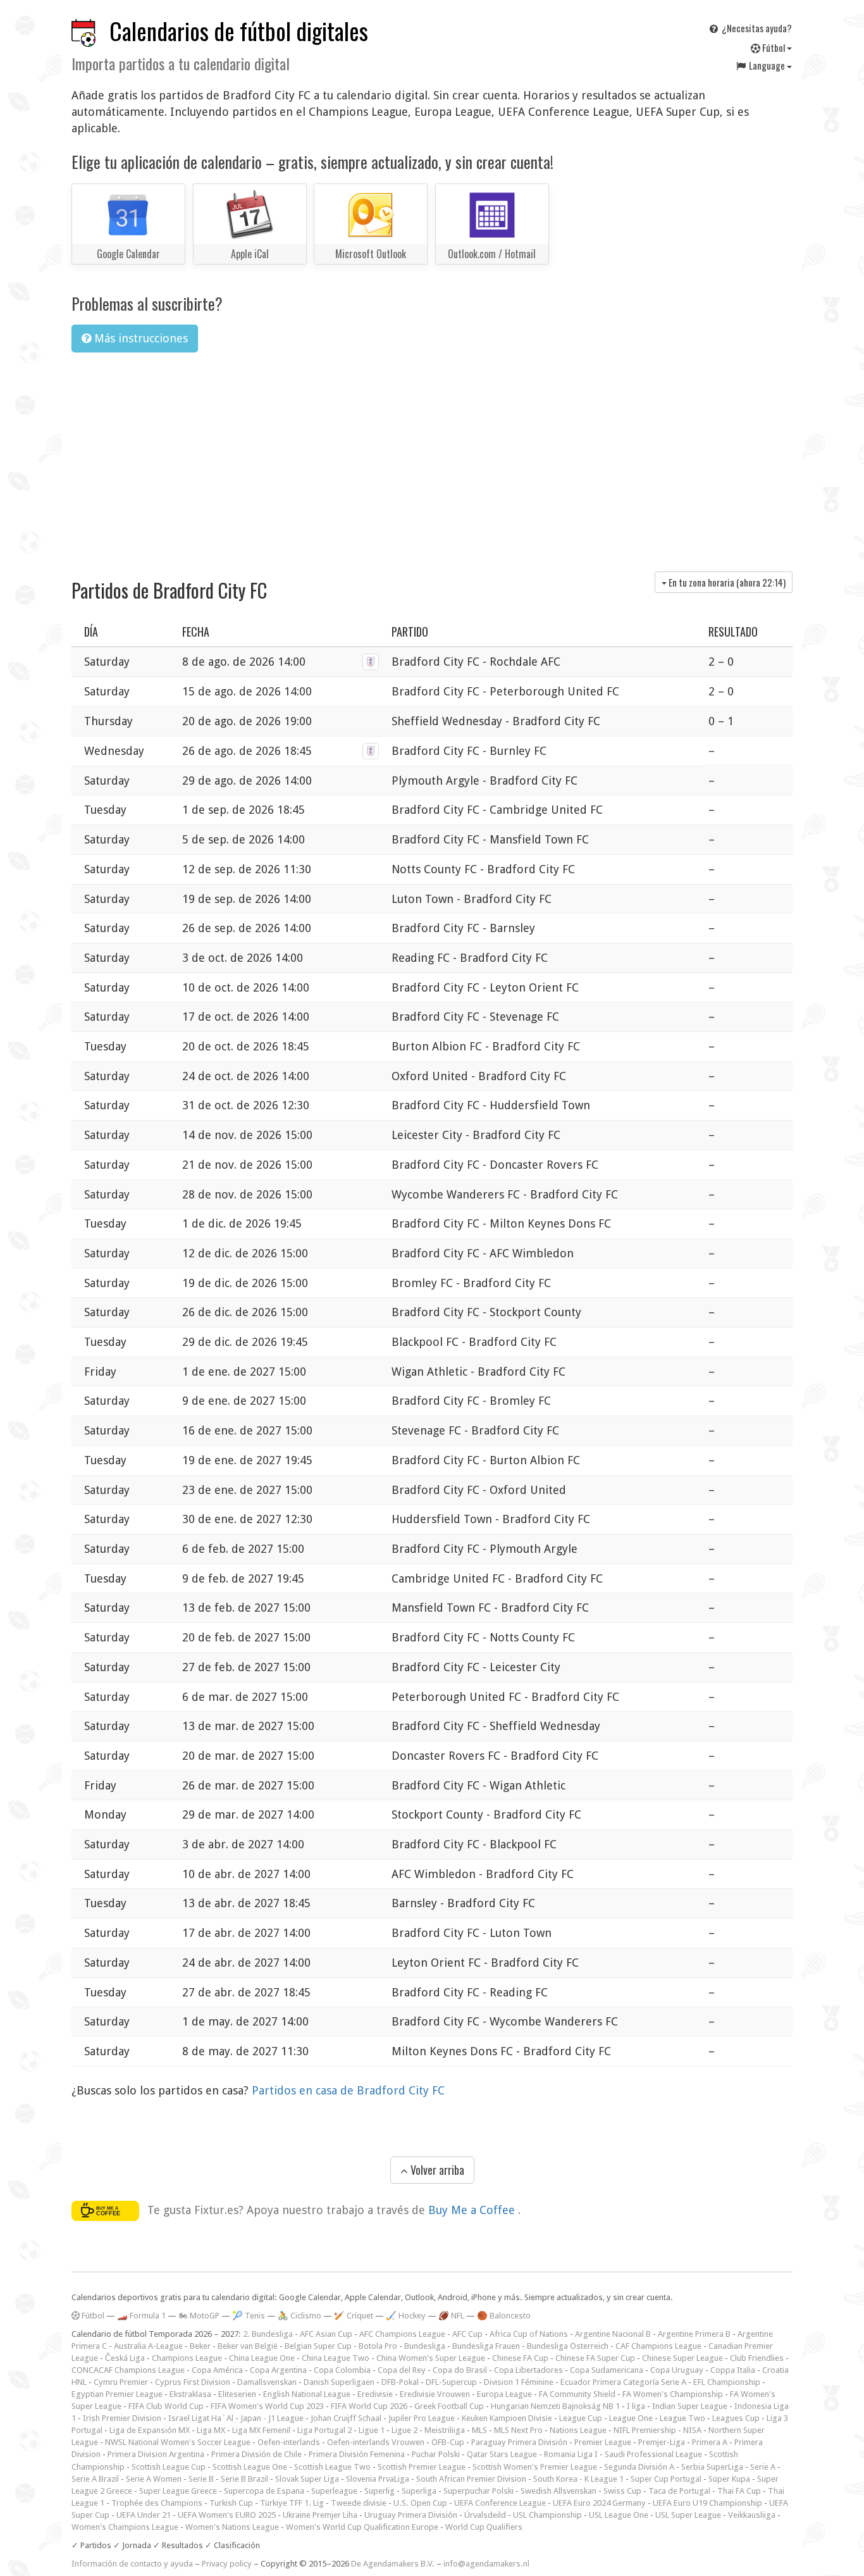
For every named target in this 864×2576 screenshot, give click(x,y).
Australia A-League (148, 2346)
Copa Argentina (278, 2370)
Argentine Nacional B (613, 2334)
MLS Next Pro (518, 2430)
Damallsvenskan (267, 2382)
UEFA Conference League (500, 2503)
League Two (682, 2418)
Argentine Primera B (694, 2334)
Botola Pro (378, 2346)
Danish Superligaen (339, 2382)
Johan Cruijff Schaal (346, 2418)
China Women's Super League (431, 2358)
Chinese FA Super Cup (595, 2358)
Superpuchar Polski (478, 2491)
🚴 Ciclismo (299, 2316)
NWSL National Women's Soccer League (178, 2442)
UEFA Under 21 (144, 2515)
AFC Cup (467, 2334)
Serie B (201, 2479)
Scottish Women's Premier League (535, 2467)
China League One (262, 2358)
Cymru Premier (121, 2382)
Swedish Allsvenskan (559, 2491)
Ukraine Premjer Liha (320, 2515)
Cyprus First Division (193, 2382)
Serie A (763, 2467)
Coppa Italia (733, 2370)
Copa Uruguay (677, 2370)
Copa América (217, 2370)
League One (631, 2418)
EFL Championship (727, 2382)
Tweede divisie (359, 2503)
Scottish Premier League (422, 2467)
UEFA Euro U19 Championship (707, 2503)
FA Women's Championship (673, 2394)
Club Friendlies (757, 2358)
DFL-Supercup (451, 2382)
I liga (636, 2406)
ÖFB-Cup (448, 2442)
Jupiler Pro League (422, 2418)
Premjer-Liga (662, 2442)
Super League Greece (178, 2491)
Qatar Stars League (502, 2454)
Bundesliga (425, 2346)
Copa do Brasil (460, 2370)
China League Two (336, 2358)
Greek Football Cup (449, 2406)
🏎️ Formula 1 (141, 2316)
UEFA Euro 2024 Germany (599, 2503)
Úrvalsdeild (485, 2515)
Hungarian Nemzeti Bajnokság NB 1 (555, 2406)
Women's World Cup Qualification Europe (362, 2527)
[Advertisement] (432, 457)
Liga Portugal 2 (324, 2430)
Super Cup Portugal (666, 2479)
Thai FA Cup (739, 2491)
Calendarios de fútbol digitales (239, 31)
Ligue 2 (404, 2430)
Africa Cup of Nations (529, 2334)
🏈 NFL (451, 2316)
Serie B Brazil (244, 2479)
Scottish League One (250, 2467)
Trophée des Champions (157, 2503)
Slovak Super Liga (307, 2479)
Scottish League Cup (169, 2467)
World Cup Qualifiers (484, 2527)
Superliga (419, 2491)
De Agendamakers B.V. (393, 2564)
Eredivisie (375, 2394)
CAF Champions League (658, 2346)
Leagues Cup (736, 2418)
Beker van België (248, 2346)
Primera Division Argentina (156, 2454)
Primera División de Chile (256, 2454)
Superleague (334, 2491)
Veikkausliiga (752, 2515)
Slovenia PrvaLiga (378, 2479)
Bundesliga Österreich (568, 2346)
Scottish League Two (332, 2467)
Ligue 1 (372, 2430)
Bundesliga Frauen (486, 2346)
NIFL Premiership (645, 2430)
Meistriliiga (445, 2430)
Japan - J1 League (272, 2418)
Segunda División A (639, 2467)
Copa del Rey (402, 2370)
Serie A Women (154, 2479)
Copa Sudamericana (607, 2370)
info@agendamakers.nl (486, 2564)
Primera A (710, 2442)
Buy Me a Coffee (473, 2210)
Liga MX (211, 2430)
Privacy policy (227, 2564)
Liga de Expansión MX (150, 2430)
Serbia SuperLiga (712, 2467)
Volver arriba (436, 2170)
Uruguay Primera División (411, 2515)
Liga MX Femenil (261, 2430)
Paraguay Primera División (519, 2442)
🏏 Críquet (354, 2316)
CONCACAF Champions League (128, 2370)
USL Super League (688, 2515)
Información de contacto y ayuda (132, 2564)
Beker (200, 2346)
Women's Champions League (125, 2527)
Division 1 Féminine (519, 2382)
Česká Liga (125, 2358)
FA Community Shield (577, 2394)
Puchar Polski (436, 2454)
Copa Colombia (342, 2370)
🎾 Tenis (249, 2316)
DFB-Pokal (400, 2382)
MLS (479, 2430)
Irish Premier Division (122, 2418)
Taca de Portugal (679, 2491)
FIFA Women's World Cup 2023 (267, 2406)
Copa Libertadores (528, 2370)
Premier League (603, 2442)
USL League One (619, 2515)
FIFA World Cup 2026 (369, 2406)
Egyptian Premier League (117, 2394)
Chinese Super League (682, 2358)
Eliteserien (237, 2394)
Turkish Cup (231, 2503)
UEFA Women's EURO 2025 (227, 2515)
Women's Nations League (232, 2527)
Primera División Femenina (357, 2454)
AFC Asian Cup (326, 2334)
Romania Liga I (571, 2454)
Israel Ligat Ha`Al (201, 2418)
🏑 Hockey (406, 2316)
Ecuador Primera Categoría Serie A (623, 2382)
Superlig (380, 2491)
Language (767, 65)
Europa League (504, 2394)
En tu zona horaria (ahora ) (726, 582)
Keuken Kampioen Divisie (507, 2418)
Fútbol (774, 47)
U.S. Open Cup (420, 2503)
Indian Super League (690, 2406)
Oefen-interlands (289, 2442)
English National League (307, 2394)
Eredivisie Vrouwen (435, 2394)
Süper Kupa (729, 2479)
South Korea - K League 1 (578, 2479)
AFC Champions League (402, 2334)
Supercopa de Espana (264, 2491)
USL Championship (547, 2515)
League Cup (581, 2418)
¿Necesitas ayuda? (756, 28)
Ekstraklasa (190, 2394)
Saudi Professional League (653, 2454)
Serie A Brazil (95, 2479)
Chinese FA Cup (520, 2358)
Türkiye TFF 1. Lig (292, 2503)
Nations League (578, 2430)
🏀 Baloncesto (504, 2316)
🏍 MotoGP (199, 2316)
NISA (692, 2430)
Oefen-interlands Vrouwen (376, 2442)
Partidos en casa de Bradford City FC (348, 2090)
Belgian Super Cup (318, 2346)
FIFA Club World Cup (166, 2406)
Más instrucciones (139, 338)
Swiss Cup (622, 2491)
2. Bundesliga (268, 2334)
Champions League (187, 2358)
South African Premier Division (471, 2479)
